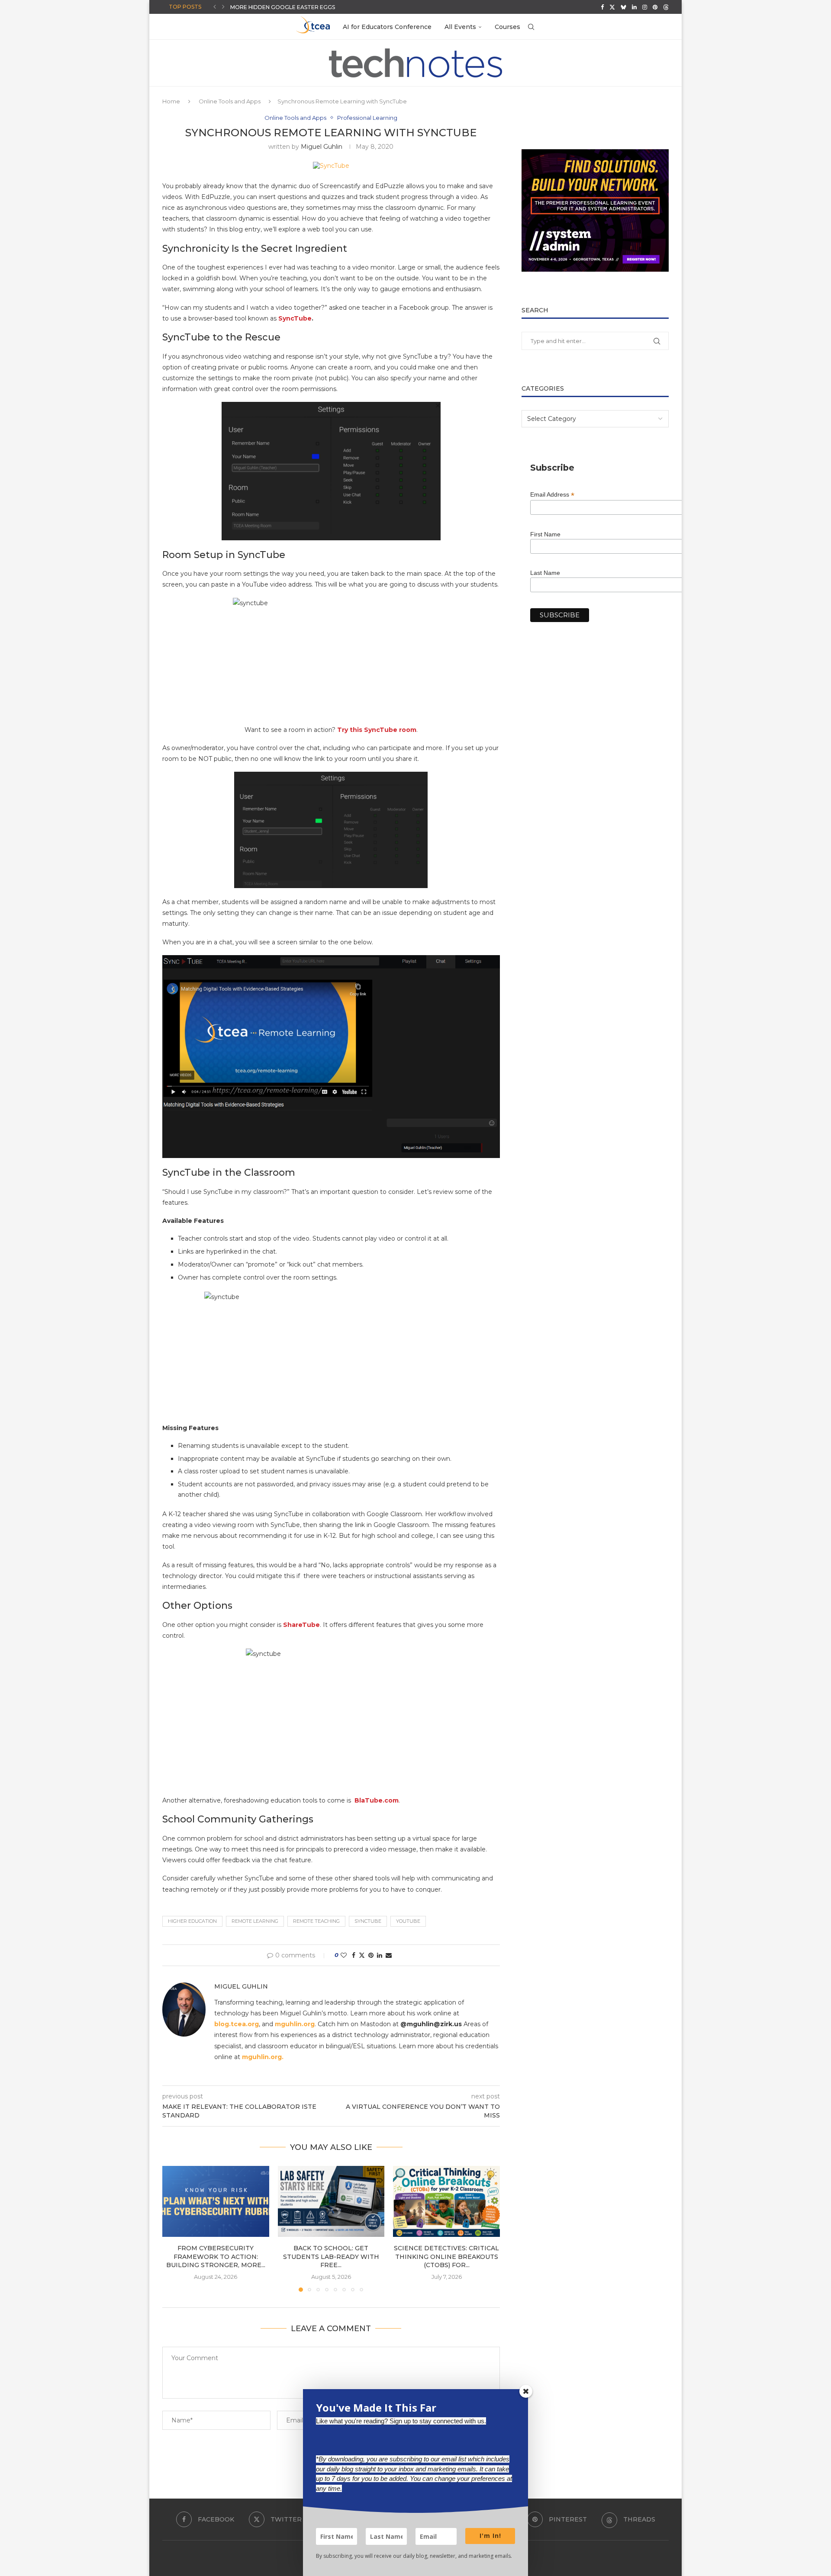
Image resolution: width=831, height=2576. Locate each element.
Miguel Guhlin (322, 147)
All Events (460, 27)
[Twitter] (612, 7)
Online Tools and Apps (230, 101)
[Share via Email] (389, 1955)
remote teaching (316, 1921)
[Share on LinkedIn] (380, 1955)
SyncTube (295, 318)
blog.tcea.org (237, 2024)
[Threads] (666, 7)
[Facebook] (602, 7)
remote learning (255, 1921)
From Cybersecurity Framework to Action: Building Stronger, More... (216, 2257)
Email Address (552, 495)
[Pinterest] (655, 7)
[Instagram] (645, 7)
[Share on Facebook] (354, 1955)
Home (171, 101)
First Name (545, 534)
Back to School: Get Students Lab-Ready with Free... (312, 7)
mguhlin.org (295, 2024)
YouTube (408, 1921)
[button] (215, 7)
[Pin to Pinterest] (371, 1955)
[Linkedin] (634, 7)
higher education (192, 1921)
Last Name (545, 573)
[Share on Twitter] (362, 1955)
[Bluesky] (623, 7)
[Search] (531, 27)
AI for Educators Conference (387, 27)
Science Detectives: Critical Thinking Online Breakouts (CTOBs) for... (446, 2257)
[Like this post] (344, 1955)
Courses (507, 27)
